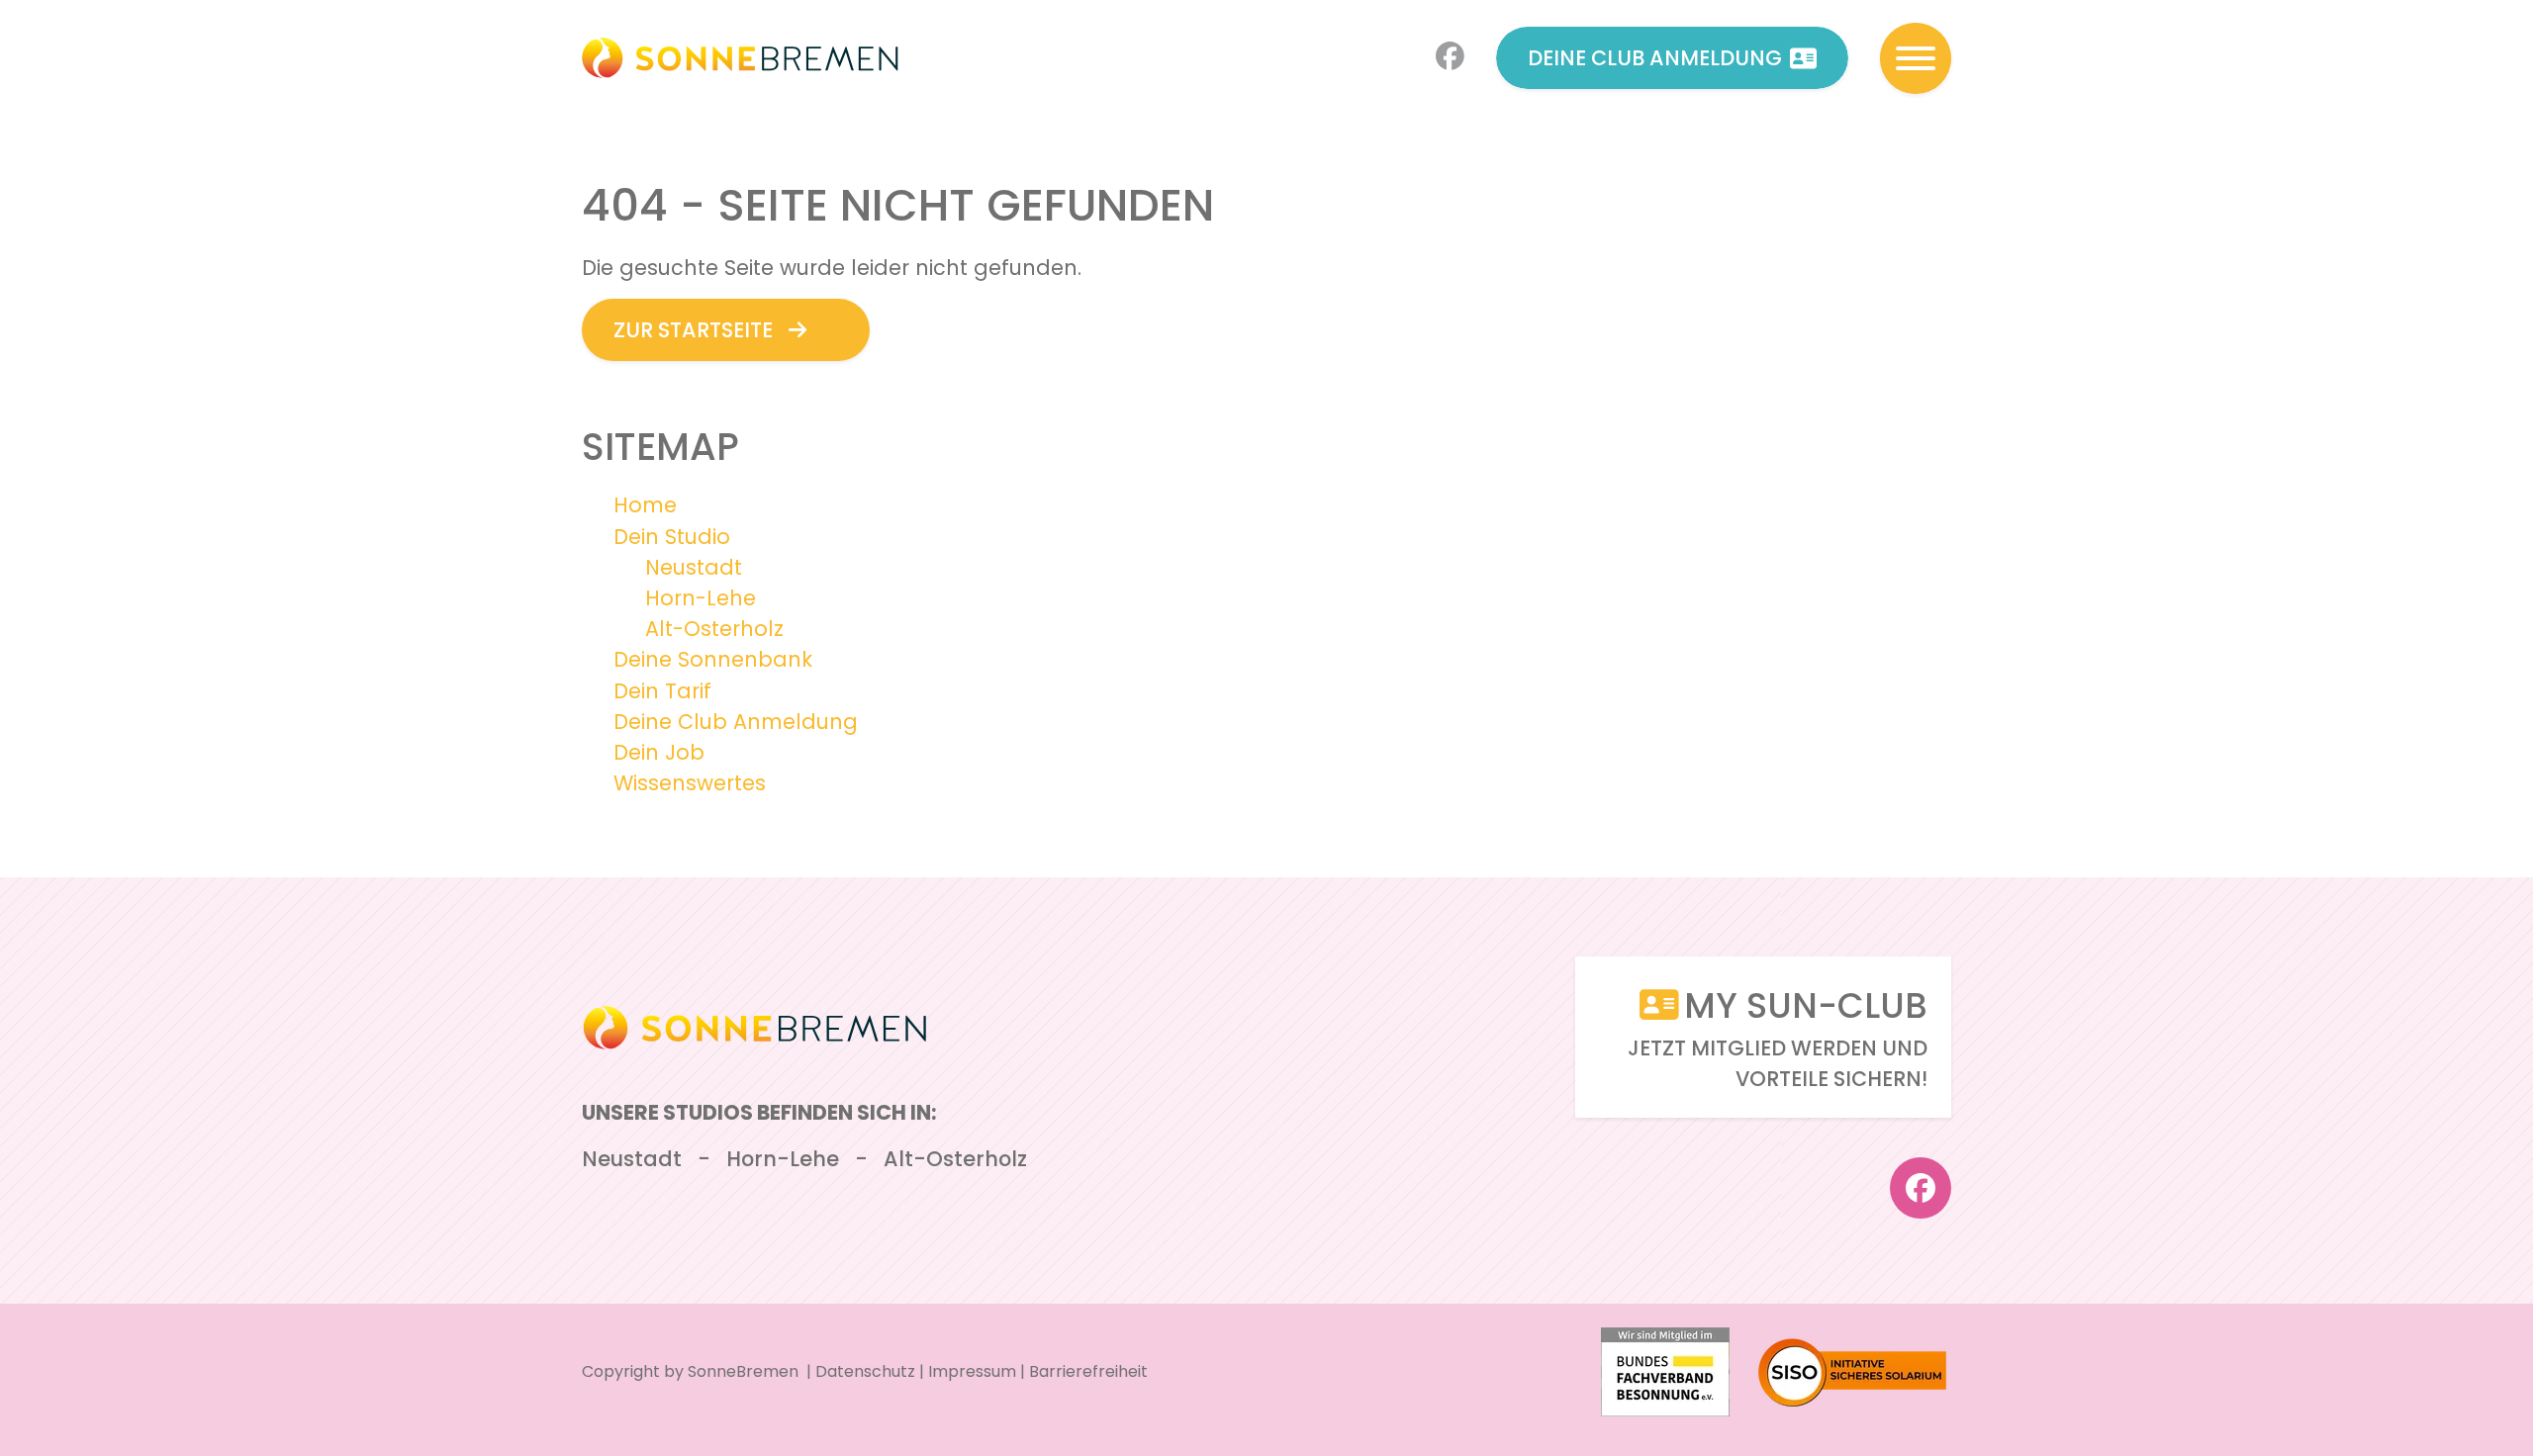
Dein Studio (672, 537)
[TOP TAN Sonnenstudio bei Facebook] (1450, 58)
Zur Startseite (693, 330)
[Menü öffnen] (1916, 58)
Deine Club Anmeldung (1655, 58)
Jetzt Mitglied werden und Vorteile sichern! (1778, 1037)
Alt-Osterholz (714, 629)
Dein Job (659, 752)
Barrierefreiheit (1088, 1371)
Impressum (972, 1371)
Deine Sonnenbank (713, 659)
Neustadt (694, 567)
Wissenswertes (690, 783)
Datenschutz (865, 1371)
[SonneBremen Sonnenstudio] (740, 58)
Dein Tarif (662, 691)
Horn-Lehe (701, 598)
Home (645, 505)
